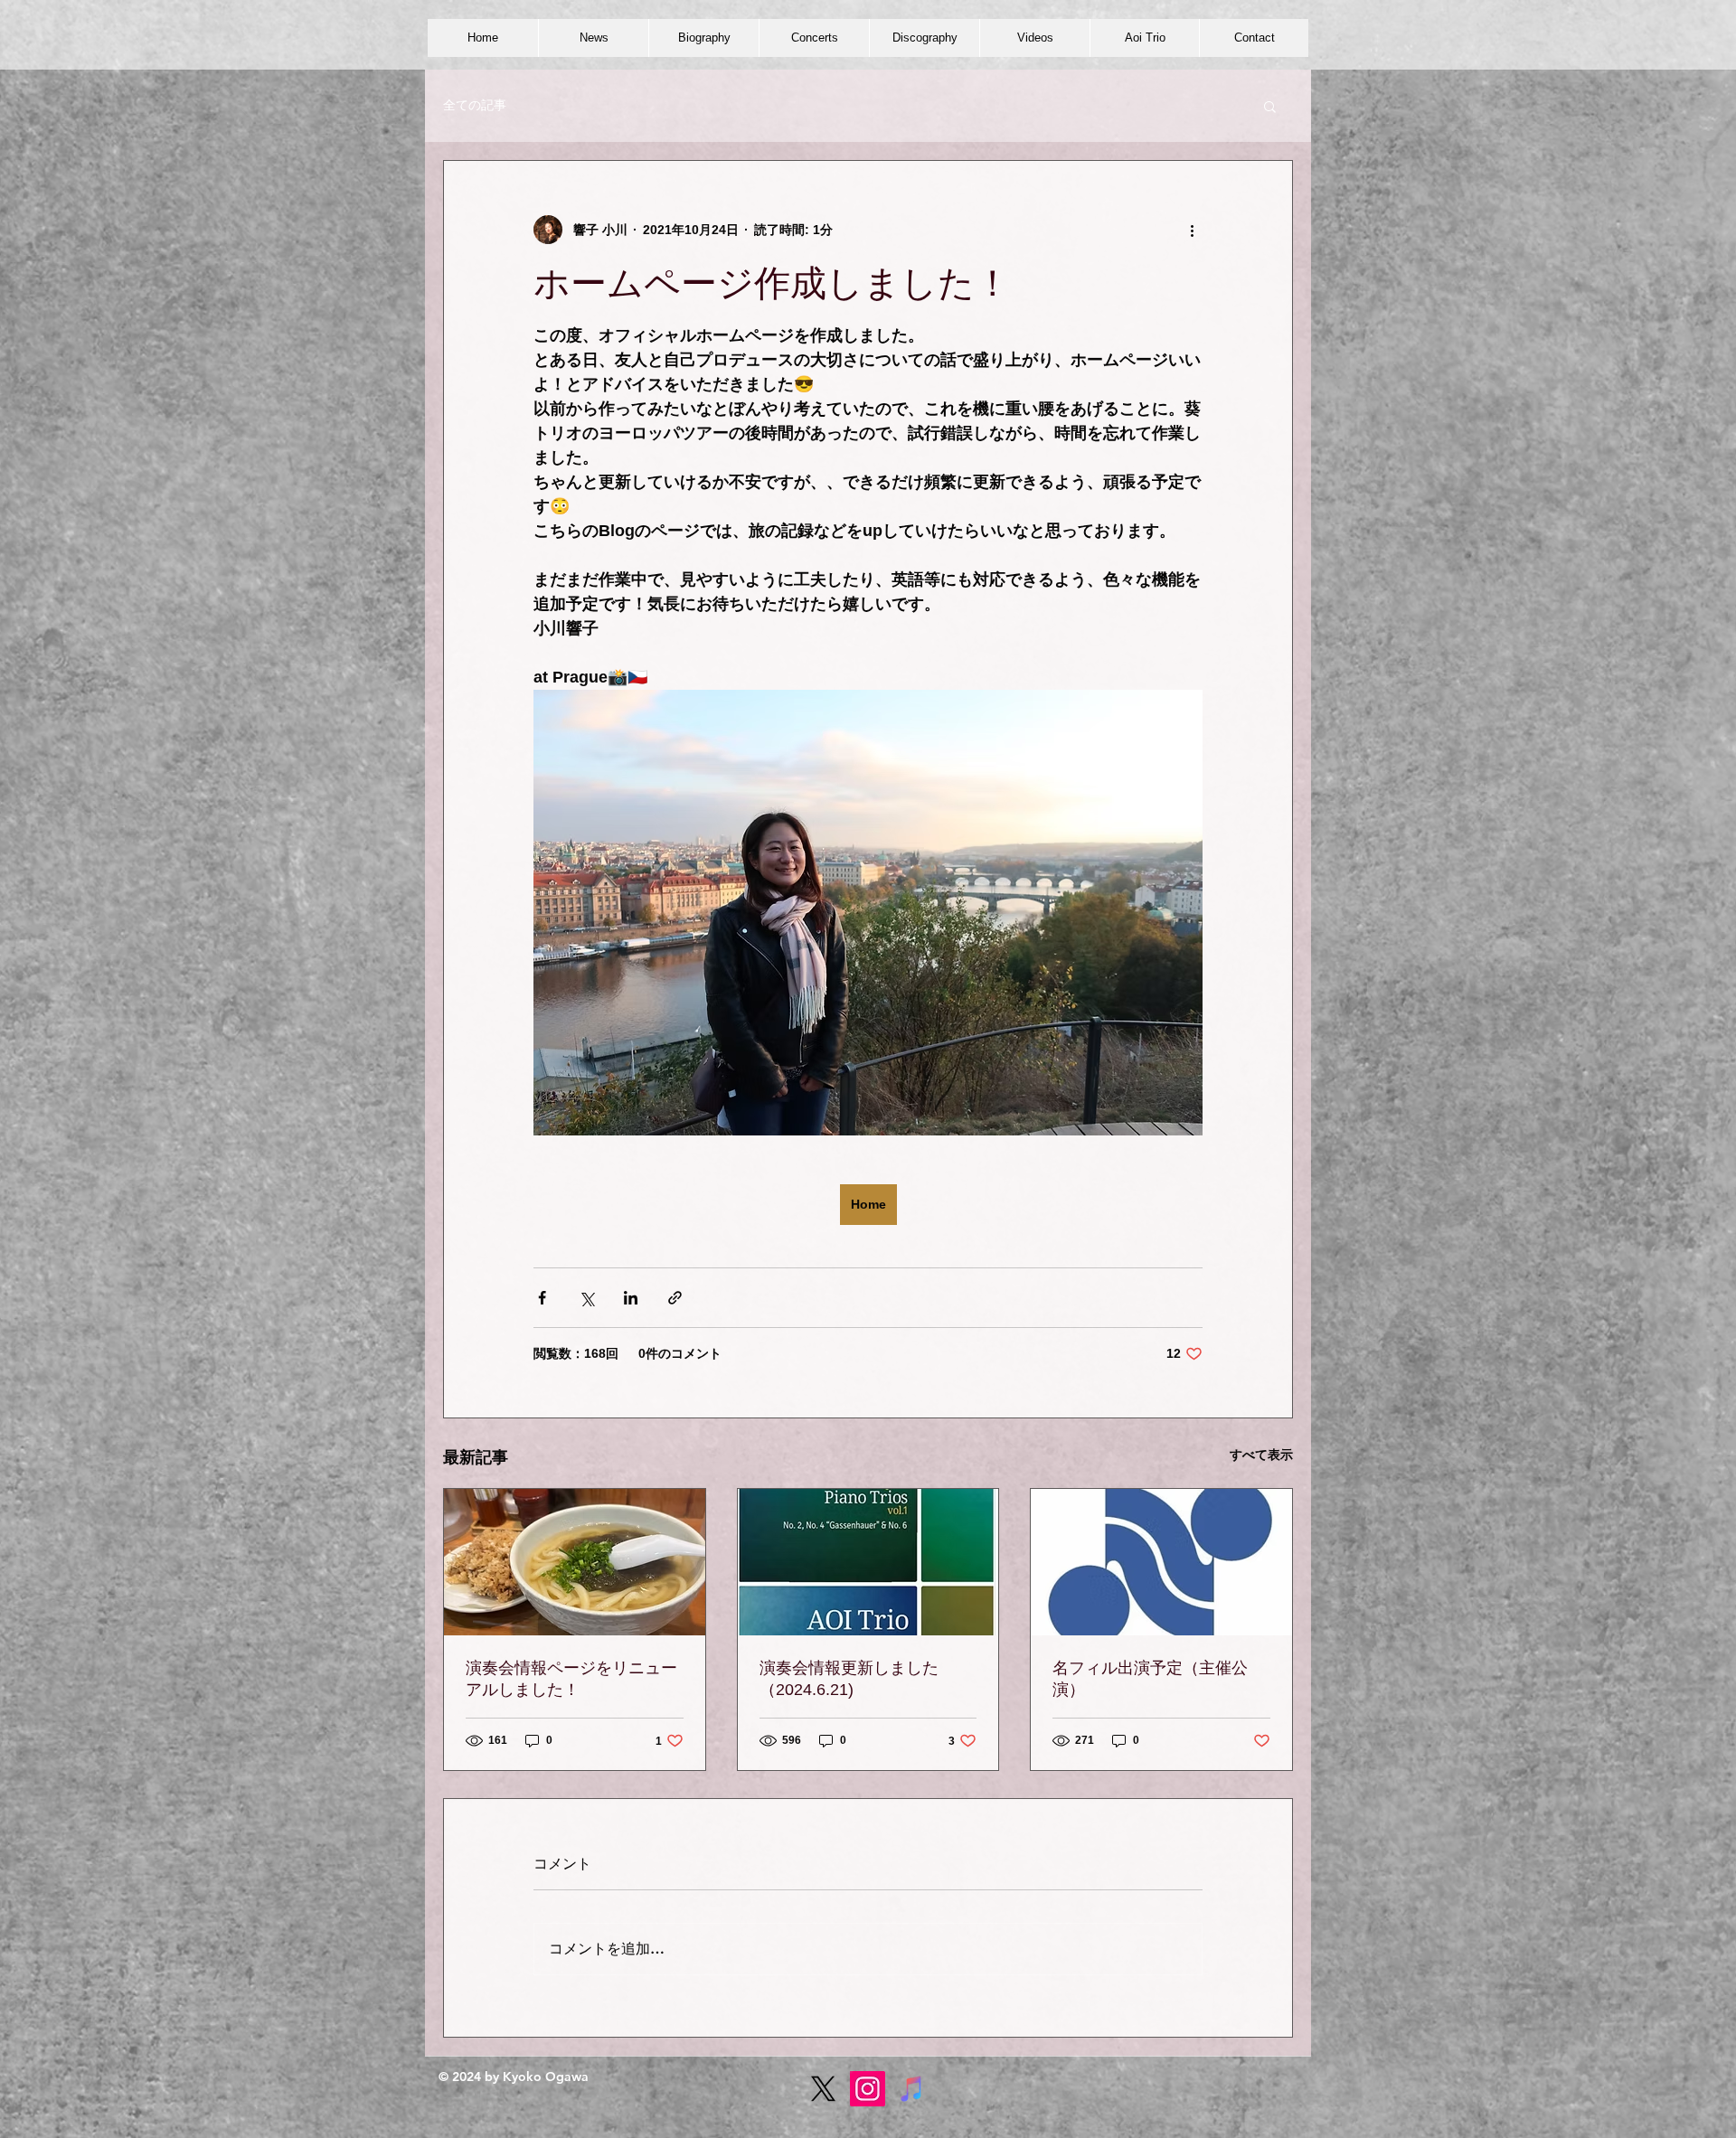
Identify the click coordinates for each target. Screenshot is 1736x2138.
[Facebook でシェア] (542, 1298)
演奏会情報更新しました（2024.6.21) (849, 1679)
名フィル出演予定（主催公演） (1150, 1679)
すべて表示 (1261, 1455)
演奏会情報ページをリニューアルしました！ (571, 1679)
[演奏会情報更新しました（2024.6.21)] (868, 1562)
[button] (1270, 106)
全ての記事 (475, 105)
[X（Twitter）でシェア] (586, 1298)
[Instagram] (868, 2089)
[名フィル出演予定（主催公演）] (1161, 1562)
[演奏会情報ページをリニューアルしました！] (575, 1562)
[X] (823, 2089)
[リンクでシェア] (675, 1298)
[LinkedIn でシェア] (631, 1298)
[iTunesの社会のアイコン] (912, 2089)
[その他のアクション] (1192, 230)
